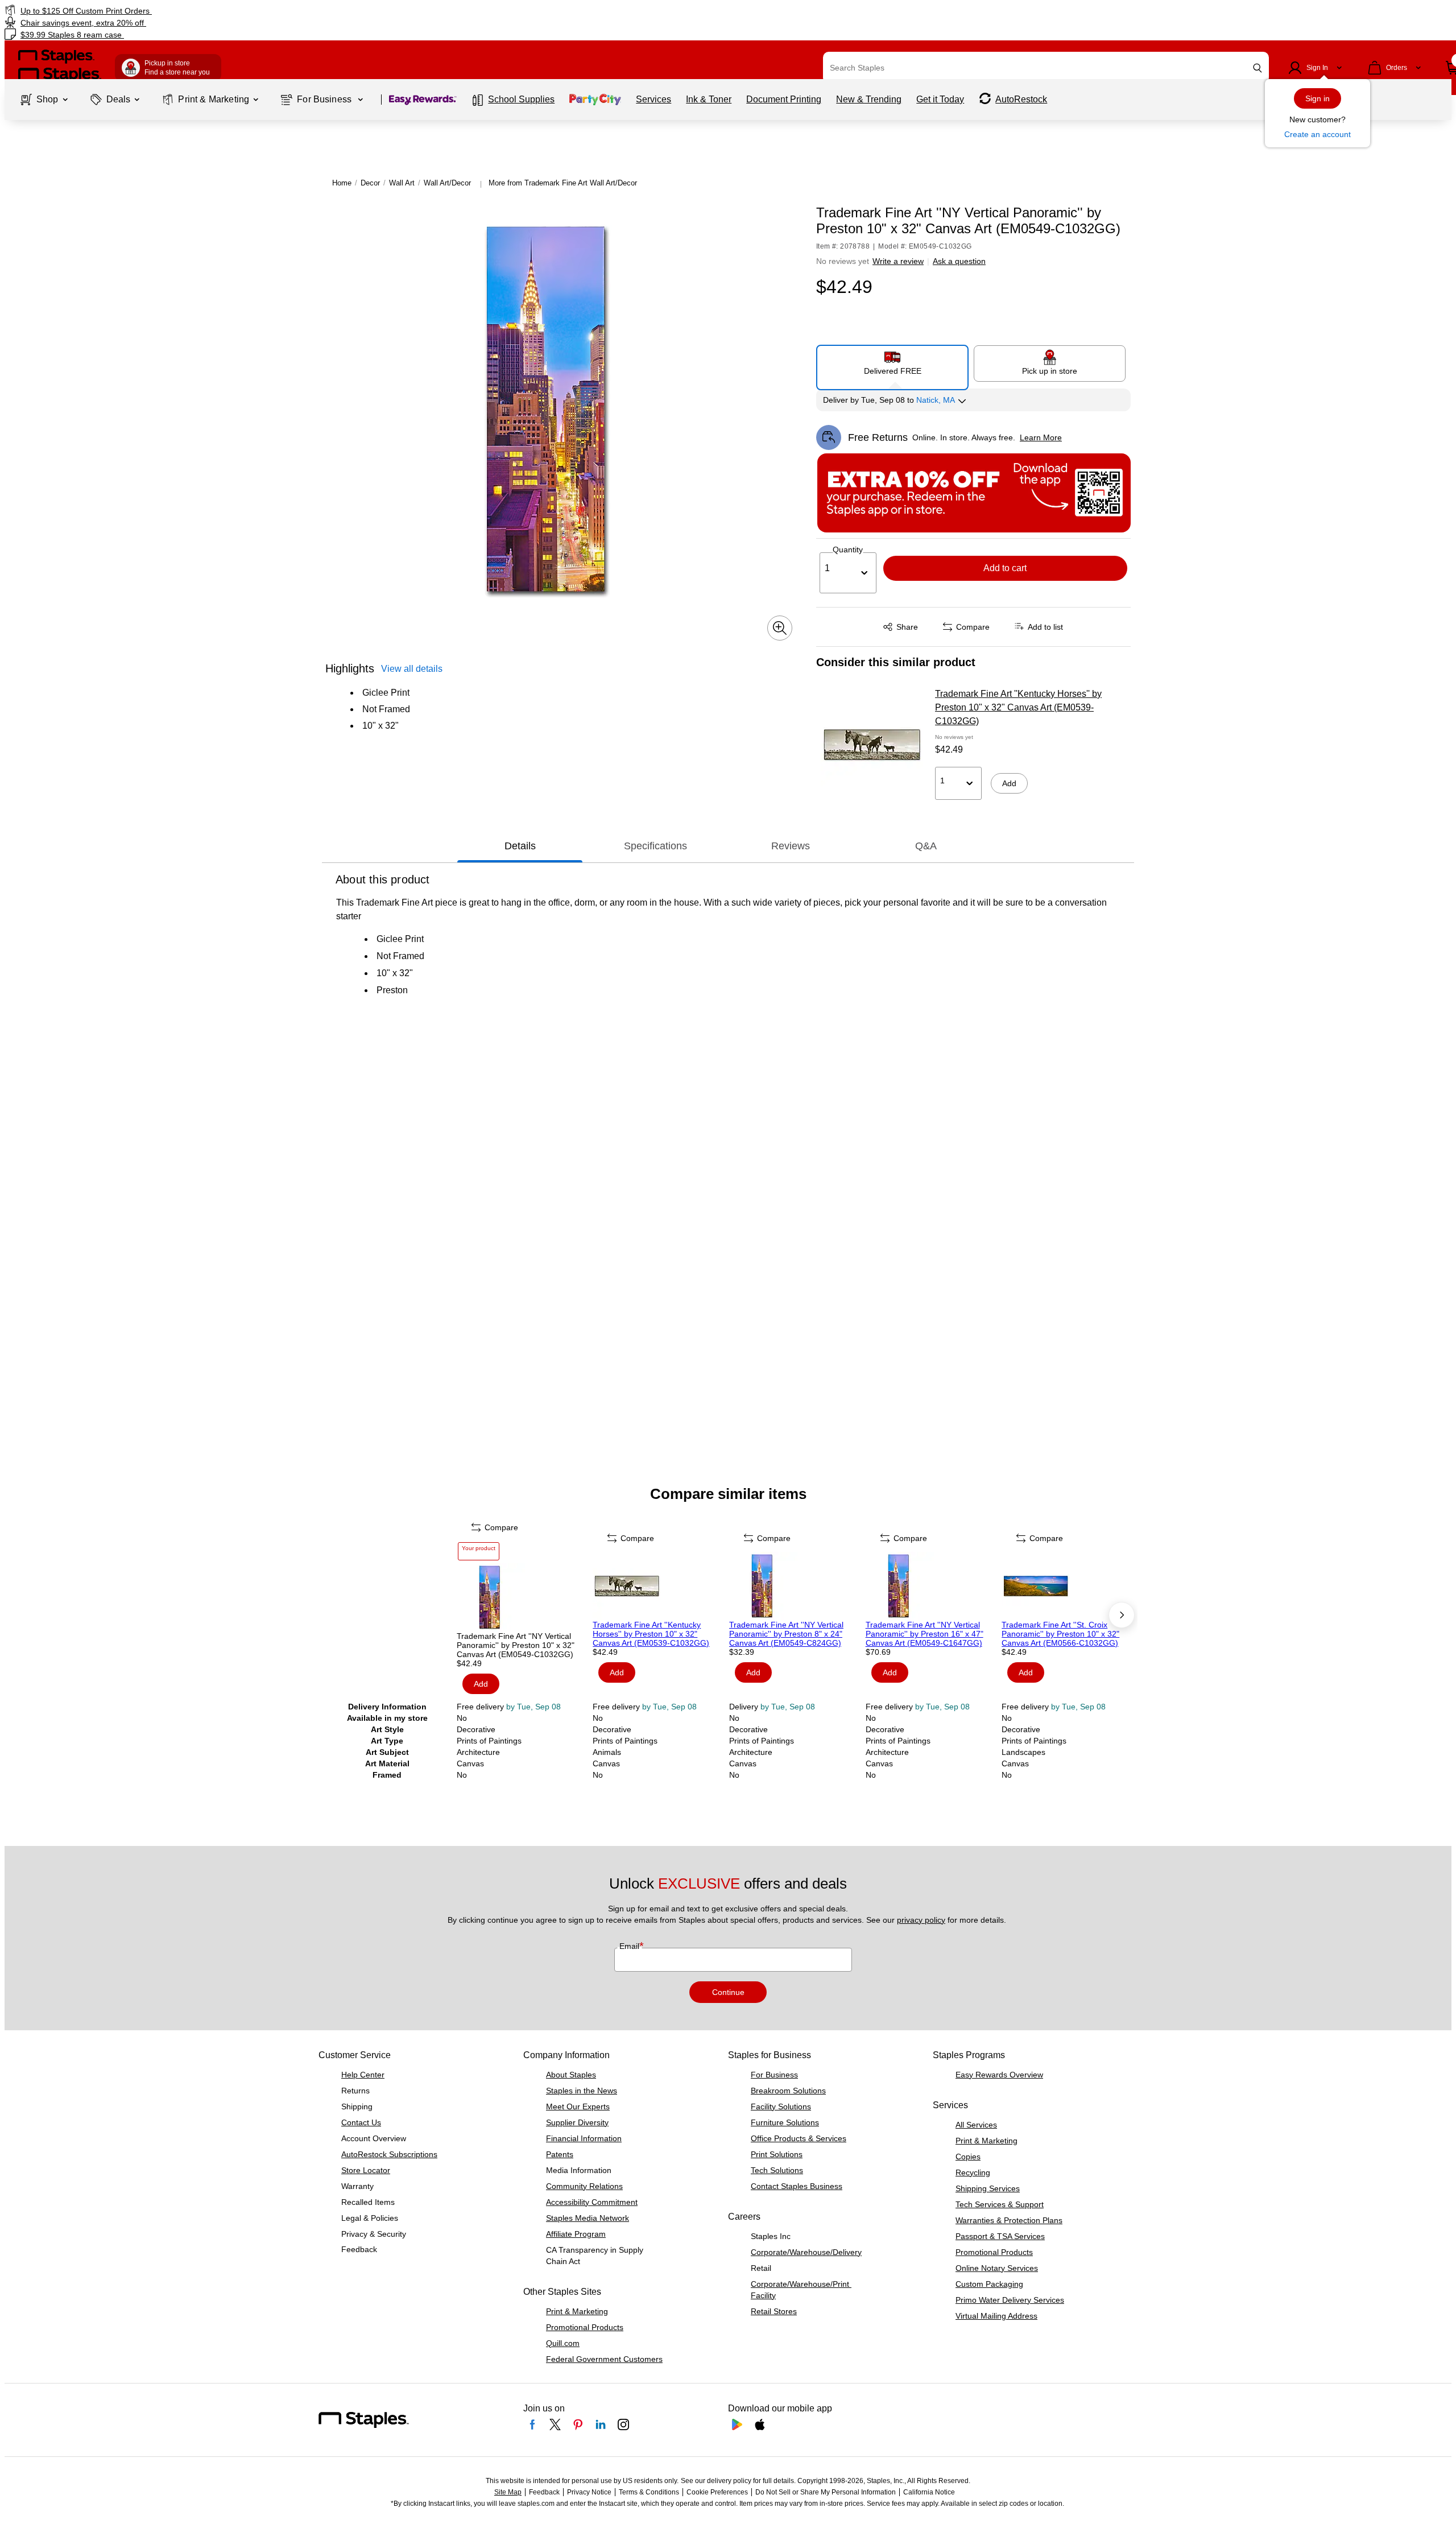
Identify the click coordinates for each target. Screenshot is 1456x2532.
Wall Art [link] (402, 183)
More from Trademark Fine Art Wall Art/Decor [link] (563, 183)
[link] (246, 11)
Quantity (848, 550)
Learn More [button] (1041, 437)
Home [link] (342, 183)
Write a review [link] (898, 261)
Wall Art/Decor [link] (447, 183)
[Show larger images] (780, 628)
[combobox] (1046, 68)
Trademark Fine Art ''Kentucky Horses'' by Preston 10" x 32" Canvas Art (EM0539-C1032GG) (1018, 707)
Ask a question (959, 261)
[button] (1258, 68)
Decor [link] (370, 183)
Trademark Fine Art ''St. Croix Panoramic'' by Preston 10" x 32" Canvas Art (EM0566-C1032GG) (1060, 1634)
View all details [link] (412, 669)
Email (630, 1946)
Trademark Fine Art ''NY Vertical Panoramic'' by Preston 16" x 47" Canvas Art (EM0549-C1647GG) (925, 1634)
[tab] (520, 846)
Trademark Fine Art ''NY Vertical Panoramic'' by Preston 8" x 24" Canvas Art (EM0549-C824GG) (786, 1634)
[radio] (893, 363)
